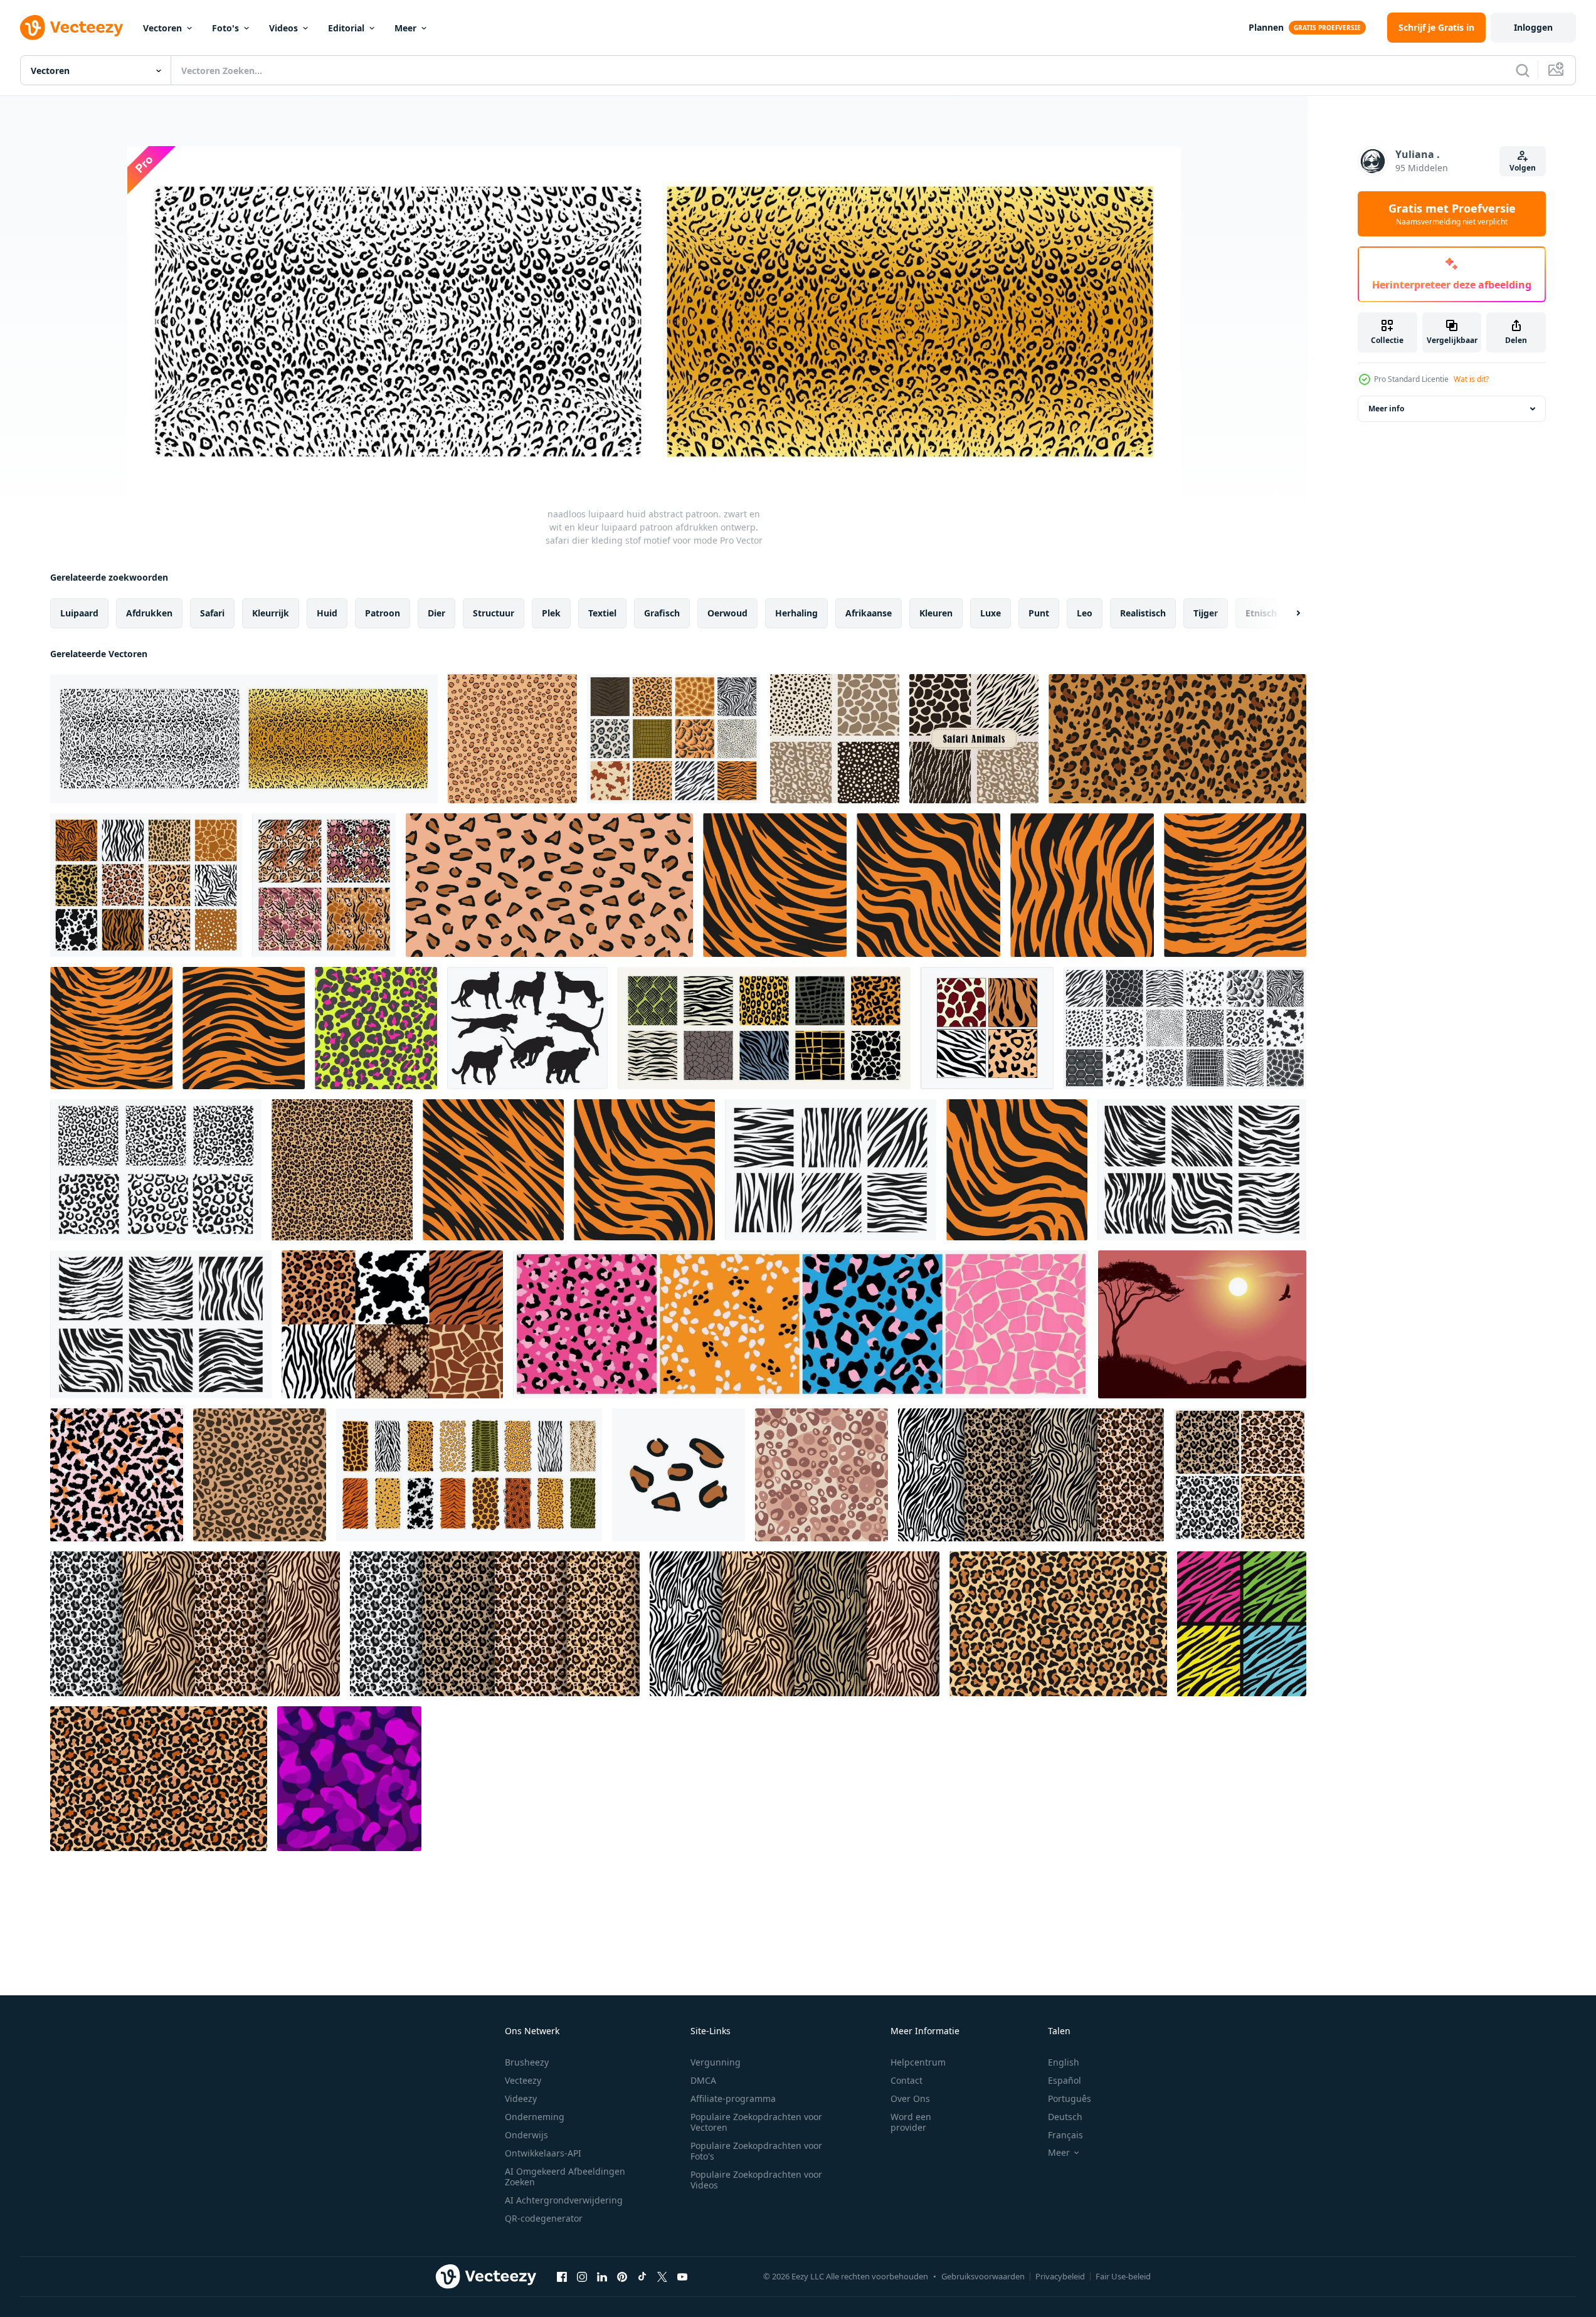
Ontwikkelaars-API (543, 2153)
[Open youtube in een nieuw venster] (682, 2276)
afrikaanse (869, 613)
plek (551, 613)
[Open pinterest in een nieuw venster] (622, 2276)
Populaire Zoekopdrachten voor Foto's (756, 2151)
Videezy (521, 2098)
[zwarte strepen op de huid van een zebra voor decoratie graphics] (831, 1170)
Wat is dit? (1471, 379)
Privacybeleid (1060, 2276)
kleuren (936, 613)
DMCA (703, 2080)
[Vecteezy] (71, 28)
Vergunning (716, 2062)
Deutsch (1065, 2117)
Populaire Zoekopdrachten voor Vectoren (756, 2122)
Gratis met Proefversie (1452, 214)
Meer (405, 28)
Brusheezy (527, 2062)
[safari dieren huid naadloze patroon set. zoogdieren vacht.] (469, 1475)
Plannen (1266, 27)
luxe (991, 613)
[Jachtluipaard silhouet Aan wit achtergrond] (527, 1028)
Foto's (225, 28)
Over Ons (910, 2098)
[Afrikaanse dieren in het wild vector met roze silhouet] (1202, 1324)
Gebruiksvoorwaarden (983, 2276)
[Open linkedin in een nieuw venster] (602, 2276)
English (1064, 2062)
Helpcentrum (918, 2062)
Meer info (1386, 409)
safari (212, 613)
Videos (283, 28)
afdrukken (149, 613)
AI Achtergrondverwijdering (564, 2200)
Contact (906, 2080)
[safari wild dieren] (974, 739)
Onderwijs (526, 2135)
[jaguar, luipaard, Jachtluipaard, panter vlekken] (679, 1475)
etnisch (1261, 613)
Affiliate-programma (733, 2098)
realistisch (1143, 613)
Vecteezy (523, 2080)
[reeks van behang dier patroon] (987, 1028)
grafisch (662, 613)
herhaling (796, 613)
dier (436, 613)
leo (1085, 613)
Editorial (346, 28)
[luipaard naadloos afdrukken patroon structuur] (549, 885)
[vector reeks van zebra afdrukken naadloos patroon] (1242, 1624)
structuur (494, 613)
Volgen (1523, 168)
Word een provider (911, 2122)
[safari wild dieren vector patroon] (835, 739)
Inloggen (1533, 27)
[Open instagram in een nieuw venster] (582, 2276)
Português (1070, 2098)
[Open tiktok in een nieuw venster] (642, 2276)
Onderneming (535, 2117)
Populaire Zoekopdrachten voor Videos (756, 2180)
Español (1065, 2080)
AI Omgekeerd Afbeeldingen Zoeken (565, 2177)
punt (1039, 613)
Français (1065, 2135)
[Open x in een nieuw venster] (662, 2276)
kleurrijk (271, 613)
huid (327, 613)
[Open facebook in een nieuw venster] (562, 2276)
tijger (1206, 613)
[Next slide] (1287, 613)
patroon (383, 613)
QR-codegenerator (544, 2218)
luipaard (79, 613)
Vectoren (162, 28)
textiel (602, 613)
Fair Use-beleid (1123, 2276)
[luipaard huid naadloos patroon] (342, 1170)
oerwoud (727, 613)
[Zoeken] (1523, 70)
